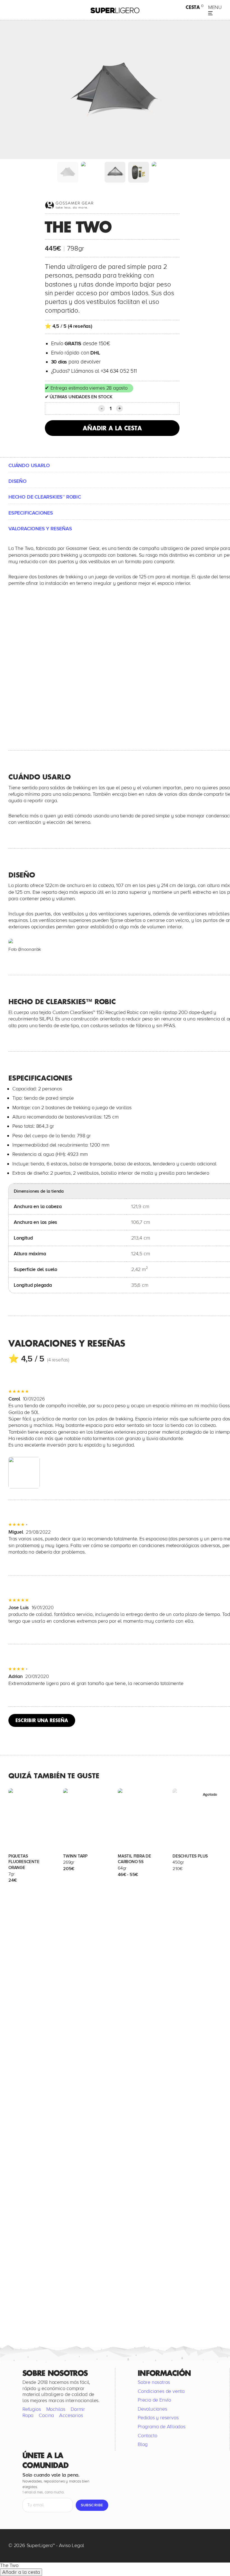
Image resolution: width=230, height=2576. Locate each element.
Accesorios (71, 2415)
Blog (143, 2444)
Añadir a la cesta (112, 428)
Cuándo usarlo (29, 465)
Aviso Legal (72, 2545)
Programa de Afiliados (162, 2427)
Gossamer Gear (83, 548)
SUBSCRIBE (92, 2505)
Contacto (147, 2435)
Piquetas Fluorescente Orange (24, 1862)
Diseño (18, 481)
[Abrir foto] (24, 1473)
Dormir (78, 2409)
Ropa (28, 2415)
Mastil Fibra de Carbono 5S (134, 1859)
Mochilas (56, 2409)
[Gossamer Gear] (70, 205)
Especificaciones (31, 513)
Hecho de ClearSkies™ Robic (45, 497)
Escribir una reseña (42, 1720)
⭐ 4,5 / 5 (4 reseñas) (69, 326)
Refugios (32, 2409)
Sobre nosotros (154, 2382)
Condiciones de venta (161, 2391)
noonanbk (31, 949)
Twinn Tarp (75, 1856)
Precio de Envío (154, 2400)
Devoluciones (152, 2409)
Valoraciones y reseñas (40, 529)
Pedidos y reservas (158, 2418)
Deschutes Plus (190, 1856)
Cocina (46, 2415)
